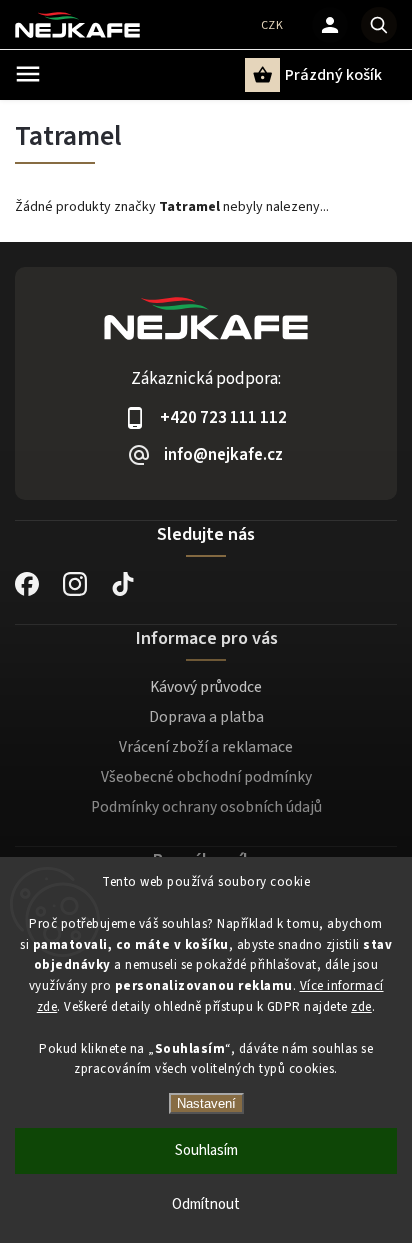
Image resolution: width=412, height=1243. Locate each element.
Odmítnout (206, 1204)
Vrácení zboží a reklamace (206, 747)
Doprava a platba (206, 717)
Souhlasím (206, 1150)
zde (361, 1007)
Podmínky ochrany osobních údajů (206, 807)
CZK (272, 25)
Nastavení (206, 1103)
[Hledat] (379, 25)
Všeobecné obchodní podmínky (206, 777)
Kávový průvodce (206, 687)
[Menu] (28, 74)
